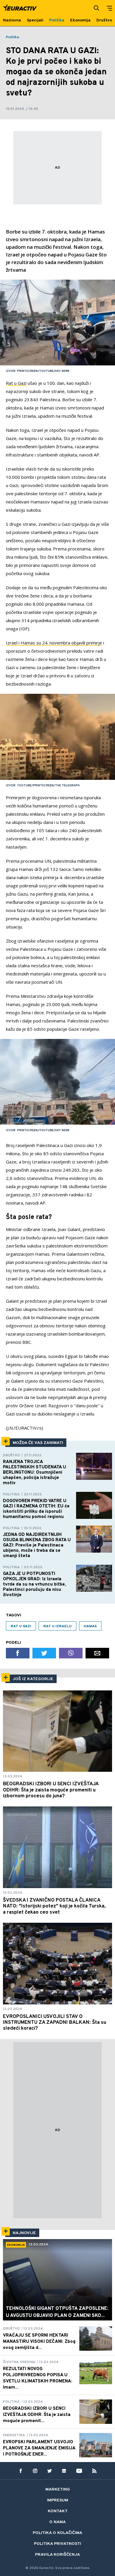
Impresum (57, 2500)
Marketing (58, 2489)
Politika (12, 37)
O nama (57, 2522)
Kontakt (58, 2511)
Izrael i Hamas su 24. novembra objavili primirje (54, 643)
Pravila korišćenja (57, 2555)
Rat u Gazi (16, 383)
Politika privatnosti (57, 2544)
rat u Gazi (21, 1626)
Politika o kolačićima (57, 2533)
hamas (90, 1626)
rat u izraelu (57, 1626)
